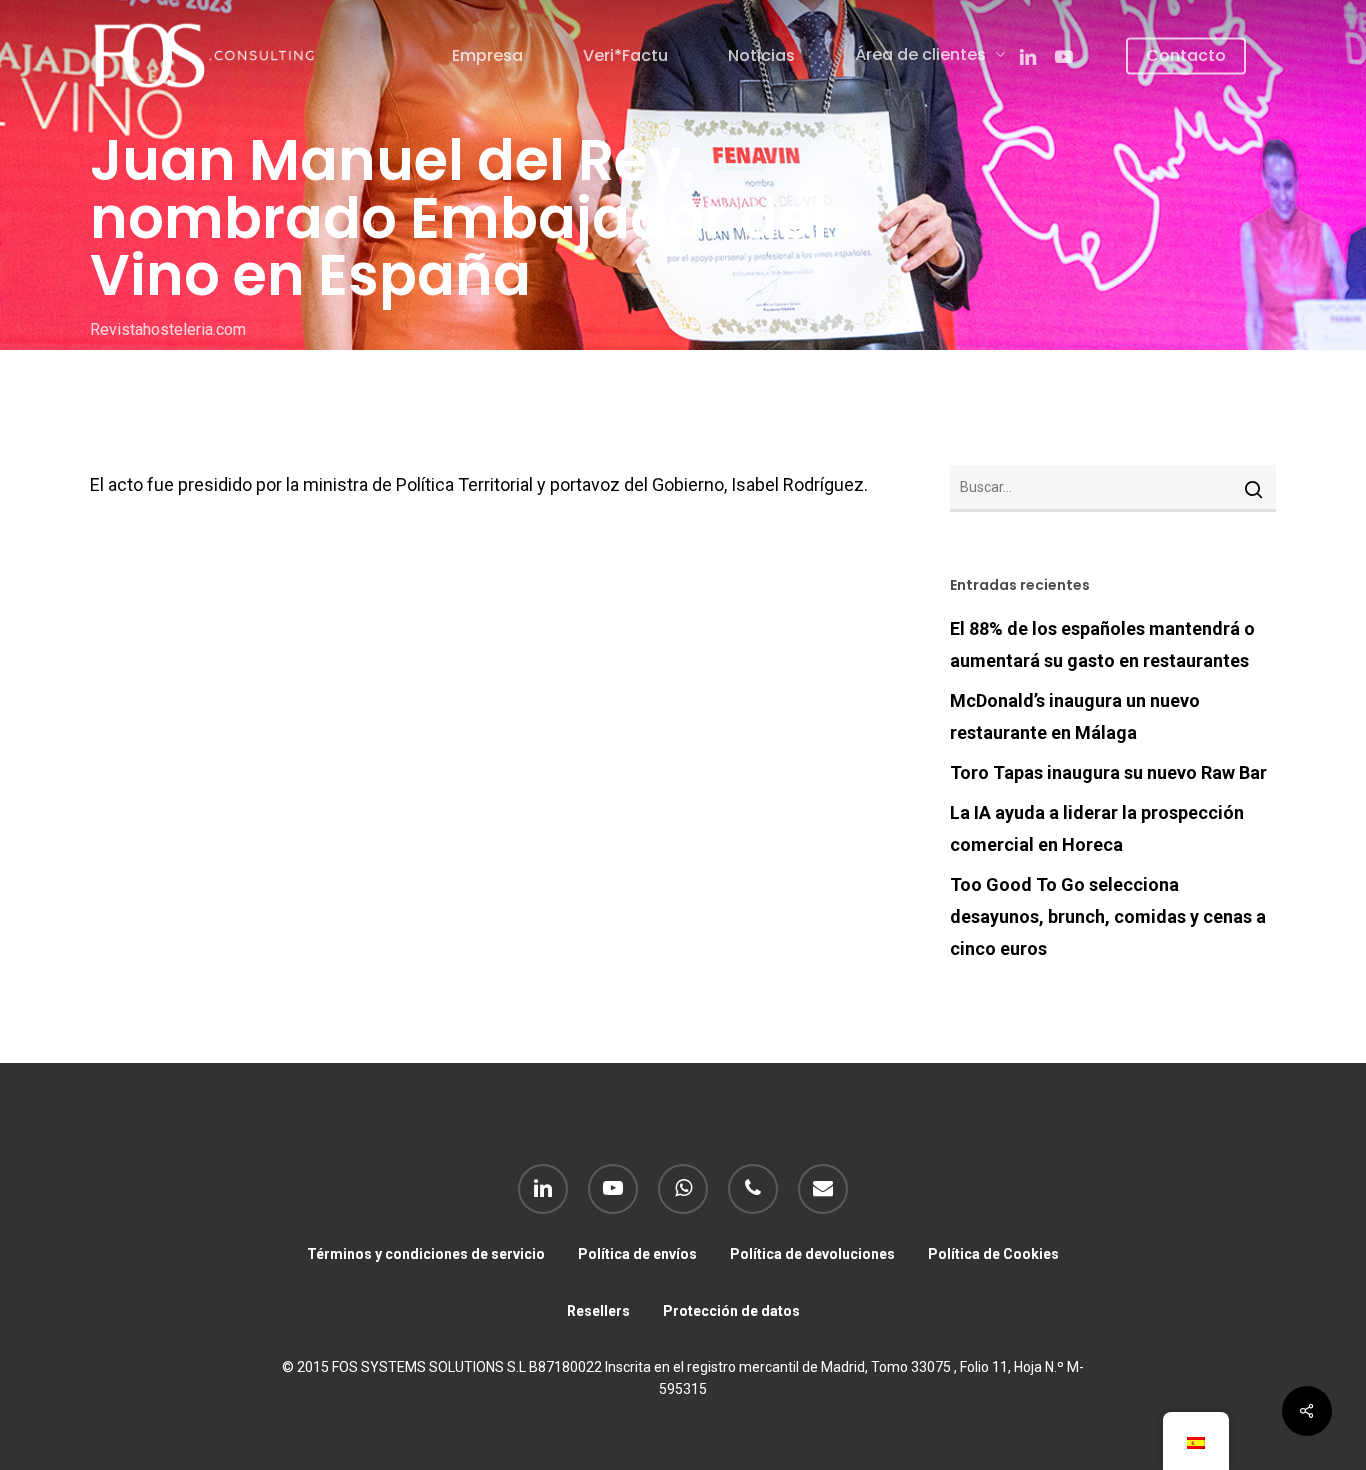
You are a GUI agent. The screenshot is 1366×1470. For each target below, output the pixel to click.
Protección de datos (731, 1311)
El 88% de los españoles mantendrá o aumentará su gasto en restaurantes (1102, 644)
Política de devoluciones (812, 1254)
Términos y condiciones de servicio (426, 1254)
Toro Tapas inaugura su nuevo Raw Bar (1108, 772)
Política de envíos (637, 1254)
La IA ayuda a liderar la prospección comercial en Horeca (1097, 828)
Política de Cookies (993, 1254)
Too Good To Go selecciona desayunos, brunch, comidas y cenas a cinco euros (1108, 916)
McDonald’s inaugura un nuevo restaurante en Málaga (1075, 716)
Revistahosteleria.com (168, 328)
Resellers (598, 1311)
